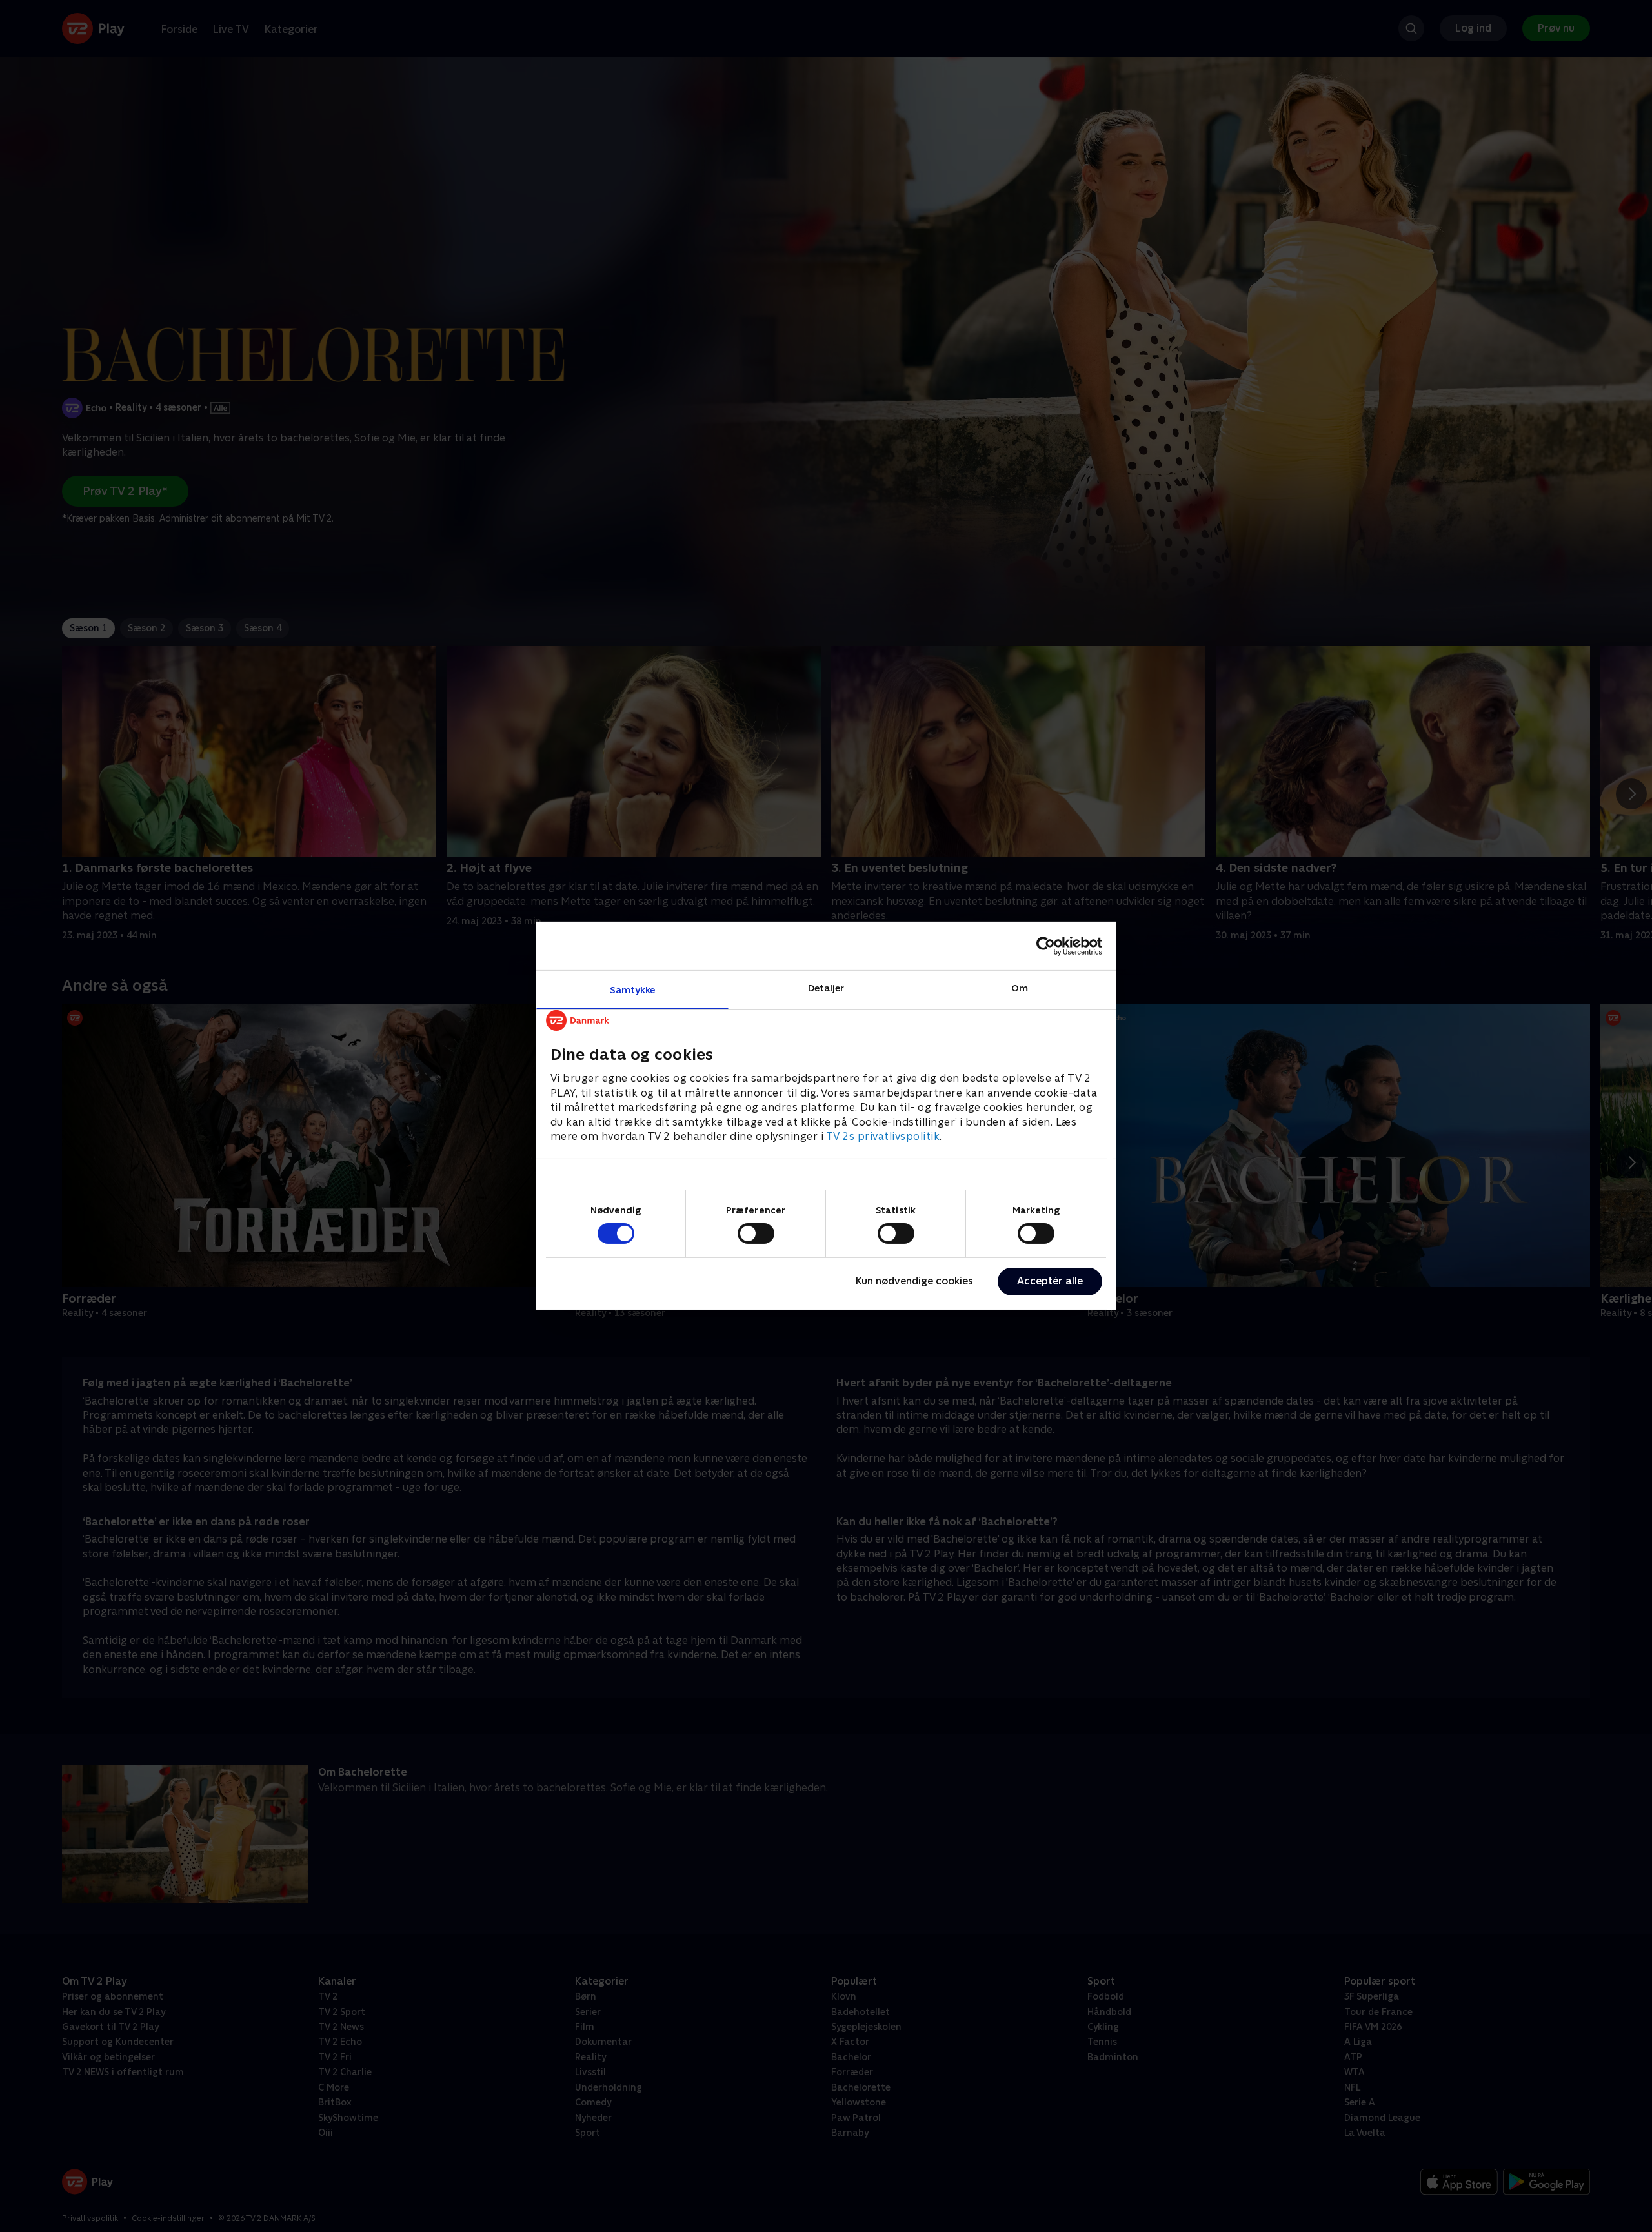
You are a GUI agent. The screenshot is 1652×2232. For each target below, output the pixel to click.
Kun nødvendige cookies (914, 1281)
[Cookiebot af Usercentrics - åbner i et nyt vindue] (1046, 946)
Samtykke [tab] (633, 990)
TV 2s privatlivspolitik (883, 1136)
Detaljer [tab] (826, 988)
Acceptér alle (1050, 1281)
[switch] (756, 1233)
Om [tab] (1020, 988)
